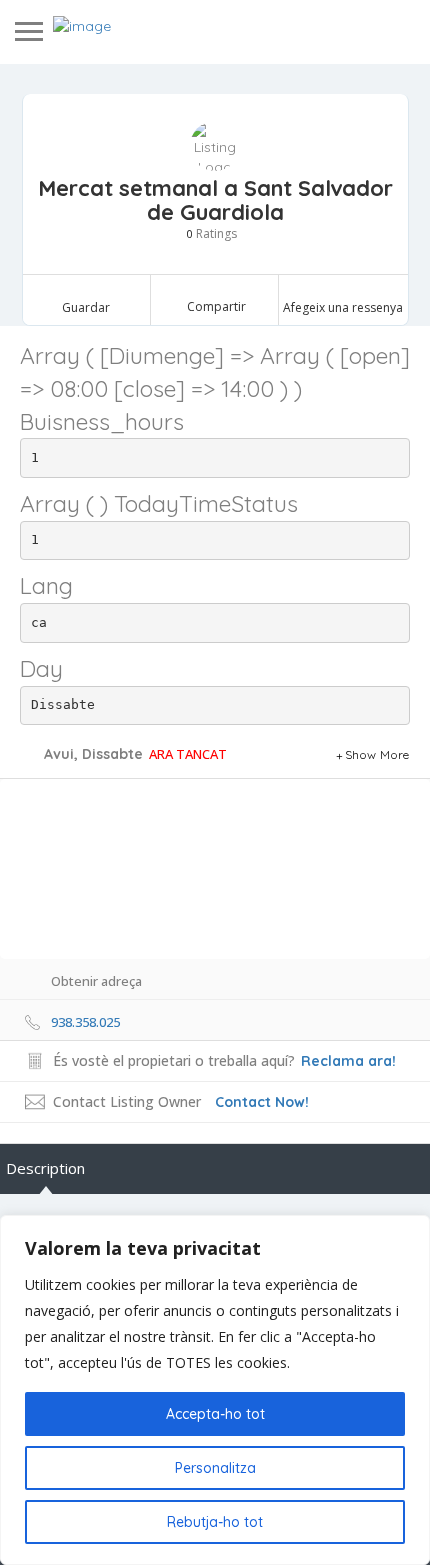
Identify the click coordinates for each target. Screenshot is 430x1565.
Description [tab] (45, 1168)
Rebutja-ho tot (215, 1522)
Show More (377, 754)
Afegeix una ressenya (343, 307)
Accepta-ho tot (215, 1414)
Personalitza (215, 1468)
